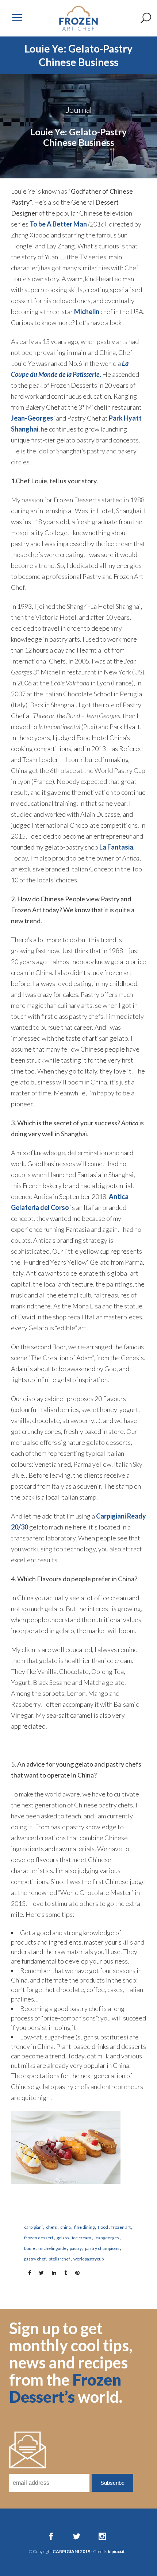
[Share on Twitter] (39, 2272)
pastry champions (102, 2248)
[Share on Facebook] (27, 2272)
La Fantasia (116, 847)
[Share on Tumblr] (64, 2272)
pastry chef (35, 2259)
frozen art (121, 2227)
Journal (79, 110)
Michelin (87, 312)
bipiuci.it (116, 2551)
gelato (63, 2238)
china (66, 2227)
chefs (51, 2227)
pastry (76, 2248)
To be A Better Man (58, 224)
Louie (30, 2248)
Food (103, 2227)
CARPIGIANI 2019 (71, 2551)
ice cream (82, 2238)
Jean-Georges (32, 418)
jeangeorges (107, 2238)
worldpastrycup (89, 2259)
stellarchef (60, 2259)
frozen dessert (39, 2238)
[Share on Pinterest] (75, 2272)
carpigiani (33, 2227)
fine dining (84, 2227)
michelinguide (52, 2248)
